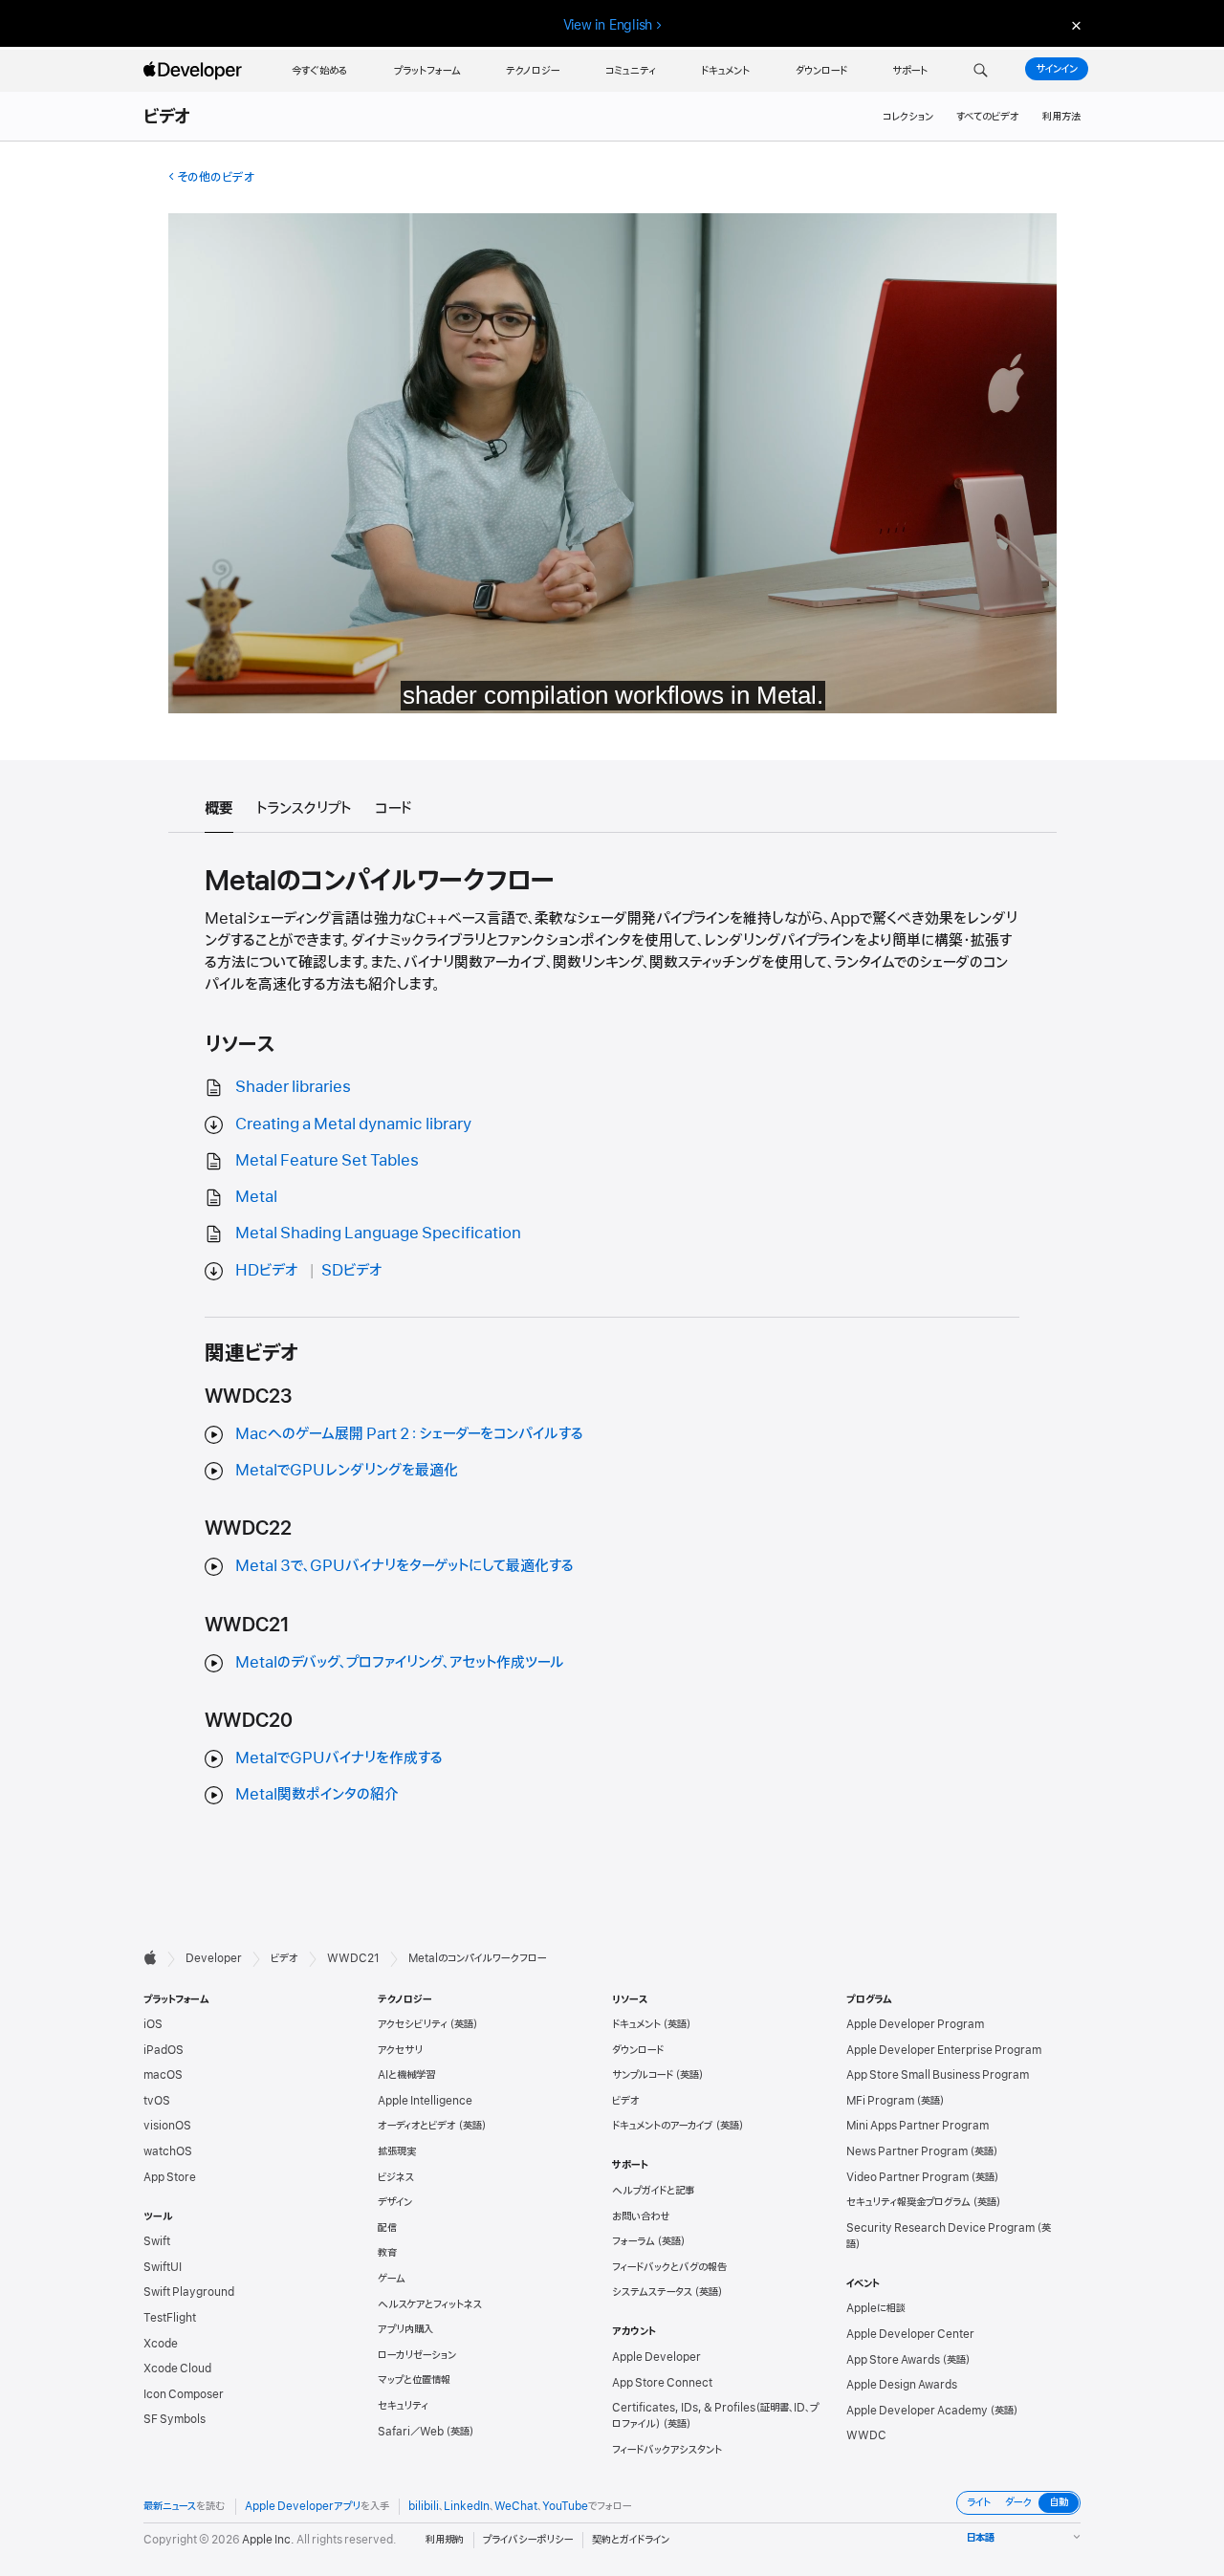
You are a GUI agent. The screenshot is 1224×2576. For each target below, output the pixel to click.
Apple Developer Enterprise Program (944, 2050)
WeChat (516, 2506)
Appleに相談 (876, 2308)
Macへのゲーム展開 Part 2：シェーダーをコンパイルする (409, 1434)
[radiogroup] (1018, 2503)
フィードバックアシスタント (667, 2450)
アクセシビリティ (413, 2024)
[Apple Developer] (195, 71)
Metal (256, 1197)
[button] (981, 71)
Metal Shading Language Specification (378, 1233)
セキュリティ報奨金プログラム (908, 2202)
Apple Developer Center (910, 2334)
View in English (608, 25)
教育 (387, 2253)
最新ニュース (170, 2506)
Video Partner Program (907, 2177)
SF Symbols (175, 2419)
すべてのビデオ (988, 117)
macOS (163, 2075)
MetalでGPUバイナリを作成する (339, 1758)
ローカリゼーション (417, 2355)
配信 (387, 2228)
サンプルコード (643, 2075)
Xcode (161, 2344)
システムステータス (652, 2292)
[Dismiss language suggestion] (1074, 25)
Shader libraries (293, 1087)
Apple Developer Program (915, 2024)
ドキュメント (636, 2024)
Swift (157, 2241)
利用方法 (1061, 117)
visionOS (167, 2126)
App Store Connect (662, 2383)
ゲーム (392, 2279)
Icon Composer (184, 2394)
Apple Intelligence (425, 2101)
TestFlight (170, 2318)
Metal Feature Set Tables (327, 1161)
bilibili (424, 2506)
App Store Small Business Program (938, 2075)
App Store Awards (893, 2360)
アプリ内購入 (405, 2329)
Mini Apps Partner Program (918, 2126)
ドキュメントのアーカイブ (663, 2126)
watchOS (168, 2151)
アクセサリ (400, 2050)
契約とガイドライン (631, 2540)
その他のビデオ (216, 177)
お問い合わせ (641, 2216)
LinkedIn (467, 2506)
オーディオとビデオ (417, 2126)
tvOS (157, 2101)
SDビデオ (352, 1271)
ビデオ (168, 118)
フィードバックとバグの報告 (669, 2267)
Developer (214, 1958)
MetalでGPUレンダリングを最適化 (347, 1471)
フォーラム (634, 2241)
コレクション (908, 117)
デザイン (395, 2202)
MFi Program (880, 2101)
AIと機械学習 (406, 2075)
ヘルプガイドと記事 (653, 2191)
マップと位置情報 (414, 2380)
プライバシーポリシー (528, 2540)
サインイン (1057, 69)
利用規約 (445, 2540)
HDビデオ (267, 1271)
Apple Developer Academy (917, 2411)
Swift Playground (189, 2292)
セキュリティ (403, 2406)
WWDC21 (353, 1958)
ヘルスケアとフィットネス (430, 2304)
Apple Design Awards (902, 2385)
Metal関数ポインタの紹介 (317, 1795)
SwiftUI (163, 2267)
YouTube (565, 2506)
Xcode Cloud (177, 2369)
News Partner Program (907, 2151)
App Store (170, 2177)
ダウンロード (638, 2050)
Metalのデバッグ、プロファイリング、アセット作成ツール (400, 1663)
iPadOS (164, 2050)
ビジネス (396, 2177)
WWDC (866, 2435)
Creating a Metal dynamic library (353, 1124)
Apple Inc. (268, 2540)
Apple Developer (656, 2357)
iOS (153, 2024)
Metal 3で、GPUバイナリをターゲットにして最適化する (404, 1566)
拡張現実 (397, 2151)
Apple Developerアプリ (303, 2506)
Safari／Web (411, 2432)
